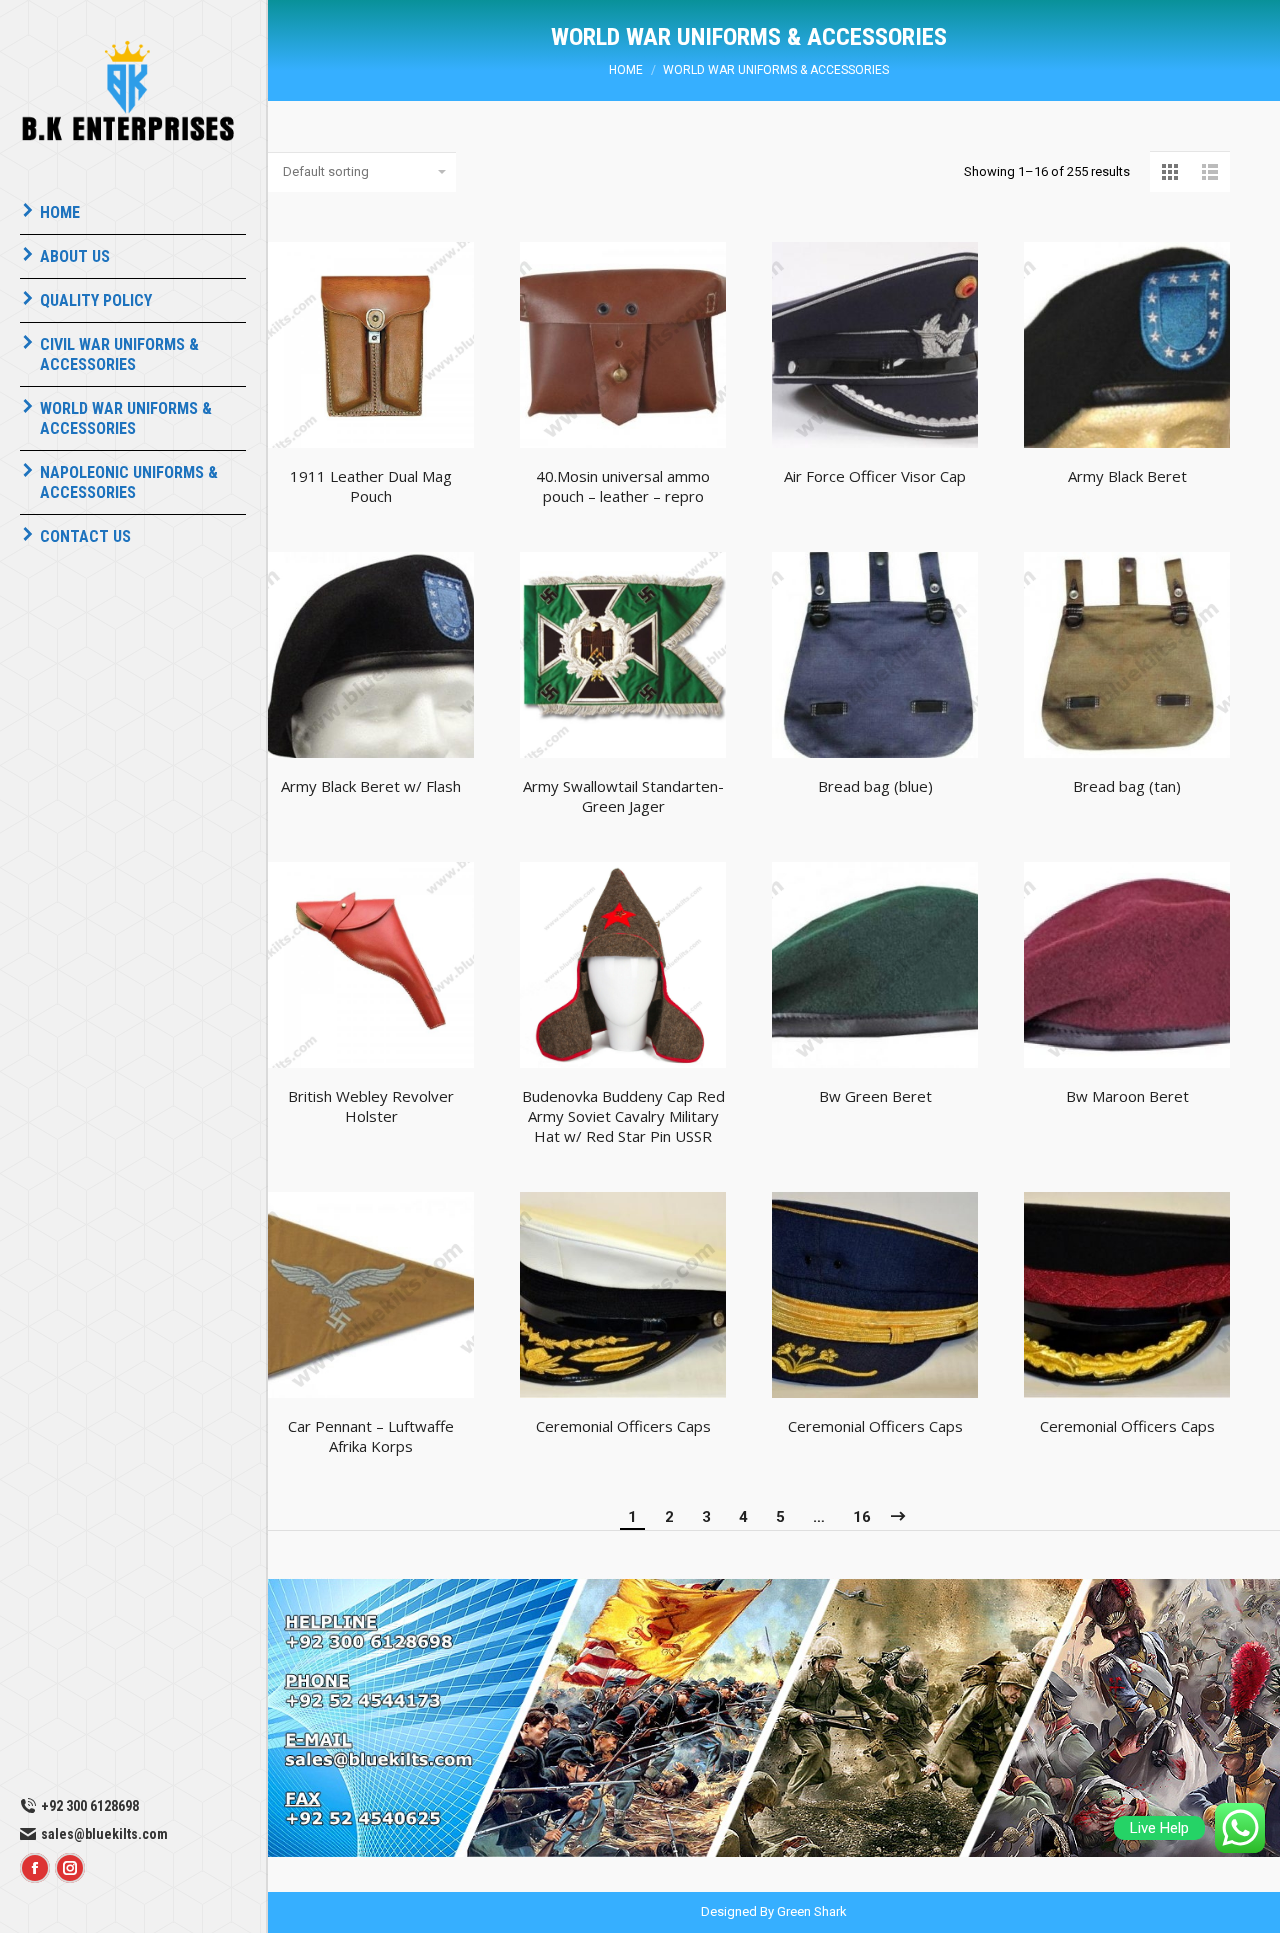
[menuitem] (133, 213)
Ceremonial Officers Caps (623, 1426)
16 (862, 1517)
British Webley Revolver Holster (371, 1106)
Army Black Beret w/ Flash (371, 786)
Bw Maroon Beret (1127, 1096)
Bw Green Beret (875, 1096)
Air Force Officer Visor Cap (875, 476)
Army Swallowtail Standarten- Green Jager (623, 796)
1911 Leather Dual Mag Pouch (371, 486)
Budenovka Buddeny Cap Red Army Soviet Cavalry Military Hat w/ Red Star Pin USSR (623, 1116)
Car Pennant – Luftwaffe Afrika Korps (371, 1436)
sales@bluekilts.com (104, 1834)
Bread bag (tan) (1127, 786)
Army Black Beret (1127, 476)
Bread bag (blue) (875, 786)
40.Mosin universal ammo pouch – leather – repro (623, 486)
